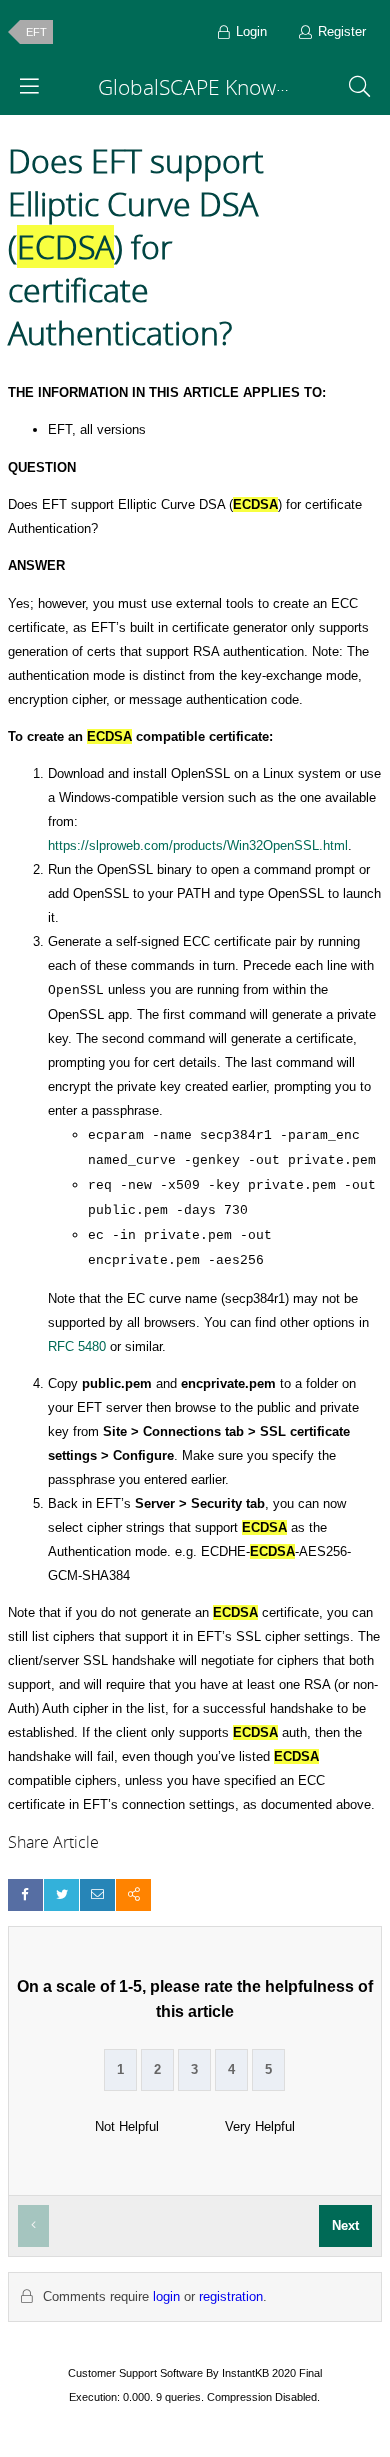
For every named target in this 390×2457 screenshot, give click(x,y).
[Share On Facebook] (25, 1894)
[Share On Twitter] (61, 1894)
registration (231, 2296)
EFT (36, 32)
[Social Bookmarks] (133, 1894)
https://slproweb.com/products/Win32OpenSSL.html (198, 845)
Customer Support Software (135, 2373)
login (166, 2296)
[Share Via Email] (97, 1894)
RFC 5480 (79, 1346)
